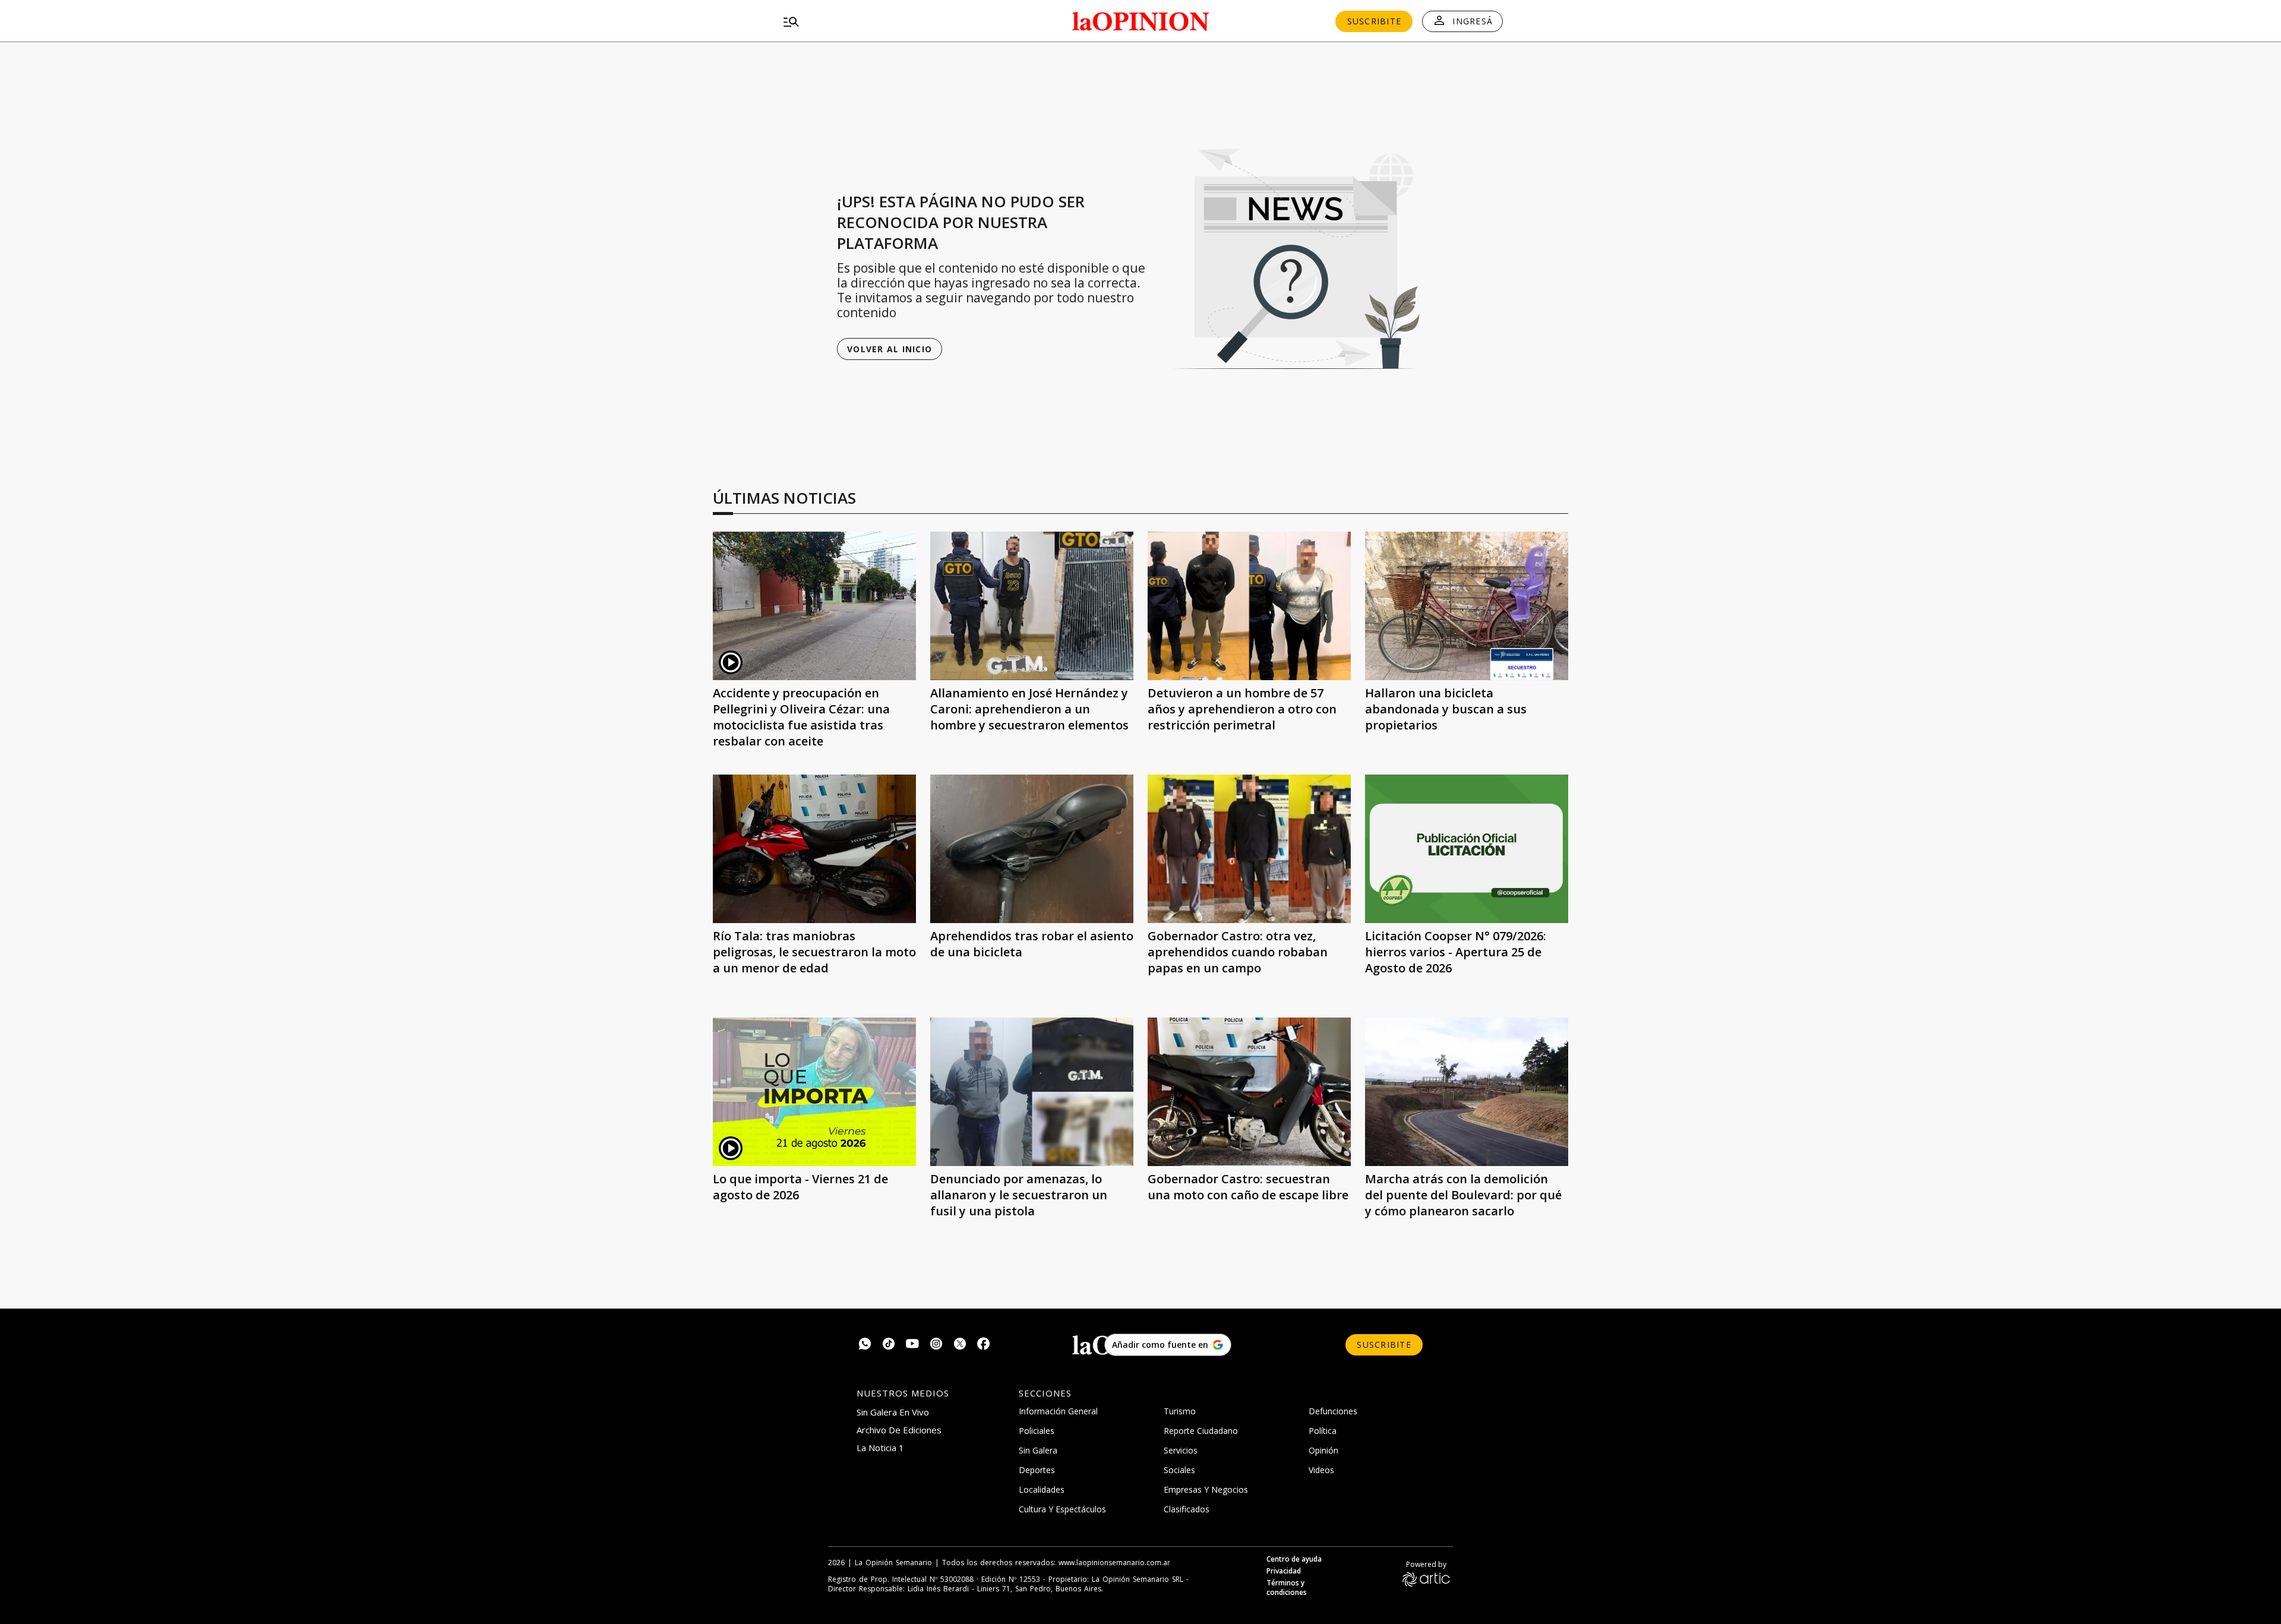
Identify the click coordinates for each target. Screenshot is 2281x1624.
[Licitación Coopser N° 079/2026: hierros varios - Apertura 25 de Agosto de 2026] (1467, 849)
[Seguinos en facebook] (984, 1345)
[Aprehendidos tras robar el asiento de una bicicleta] (1032, 849)
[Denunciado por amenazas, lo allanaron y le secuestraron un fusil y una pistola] (1032, 1092)
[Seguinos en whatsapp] (865, 1345)
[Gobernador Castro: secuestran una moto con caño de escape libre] (1249, 1092)
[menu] (894, 21)
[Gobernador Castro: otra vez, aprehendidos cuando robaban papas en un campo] (1249, 849)
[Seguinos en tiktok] (889, 1345)
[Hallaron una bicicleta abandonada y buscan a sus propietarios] (1467, 606)
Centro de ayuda (1294, 1559)
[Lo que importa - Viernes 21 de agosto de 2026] (814, 1092)
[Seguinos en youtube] (912, 1345)
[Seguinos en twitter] (960, 1345)
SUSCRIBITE (1375, 21)
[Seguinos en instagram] (936, 1345)
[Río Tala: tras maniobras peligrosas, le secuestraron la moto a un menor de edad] (814, 849)
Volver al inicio (890, 349)
